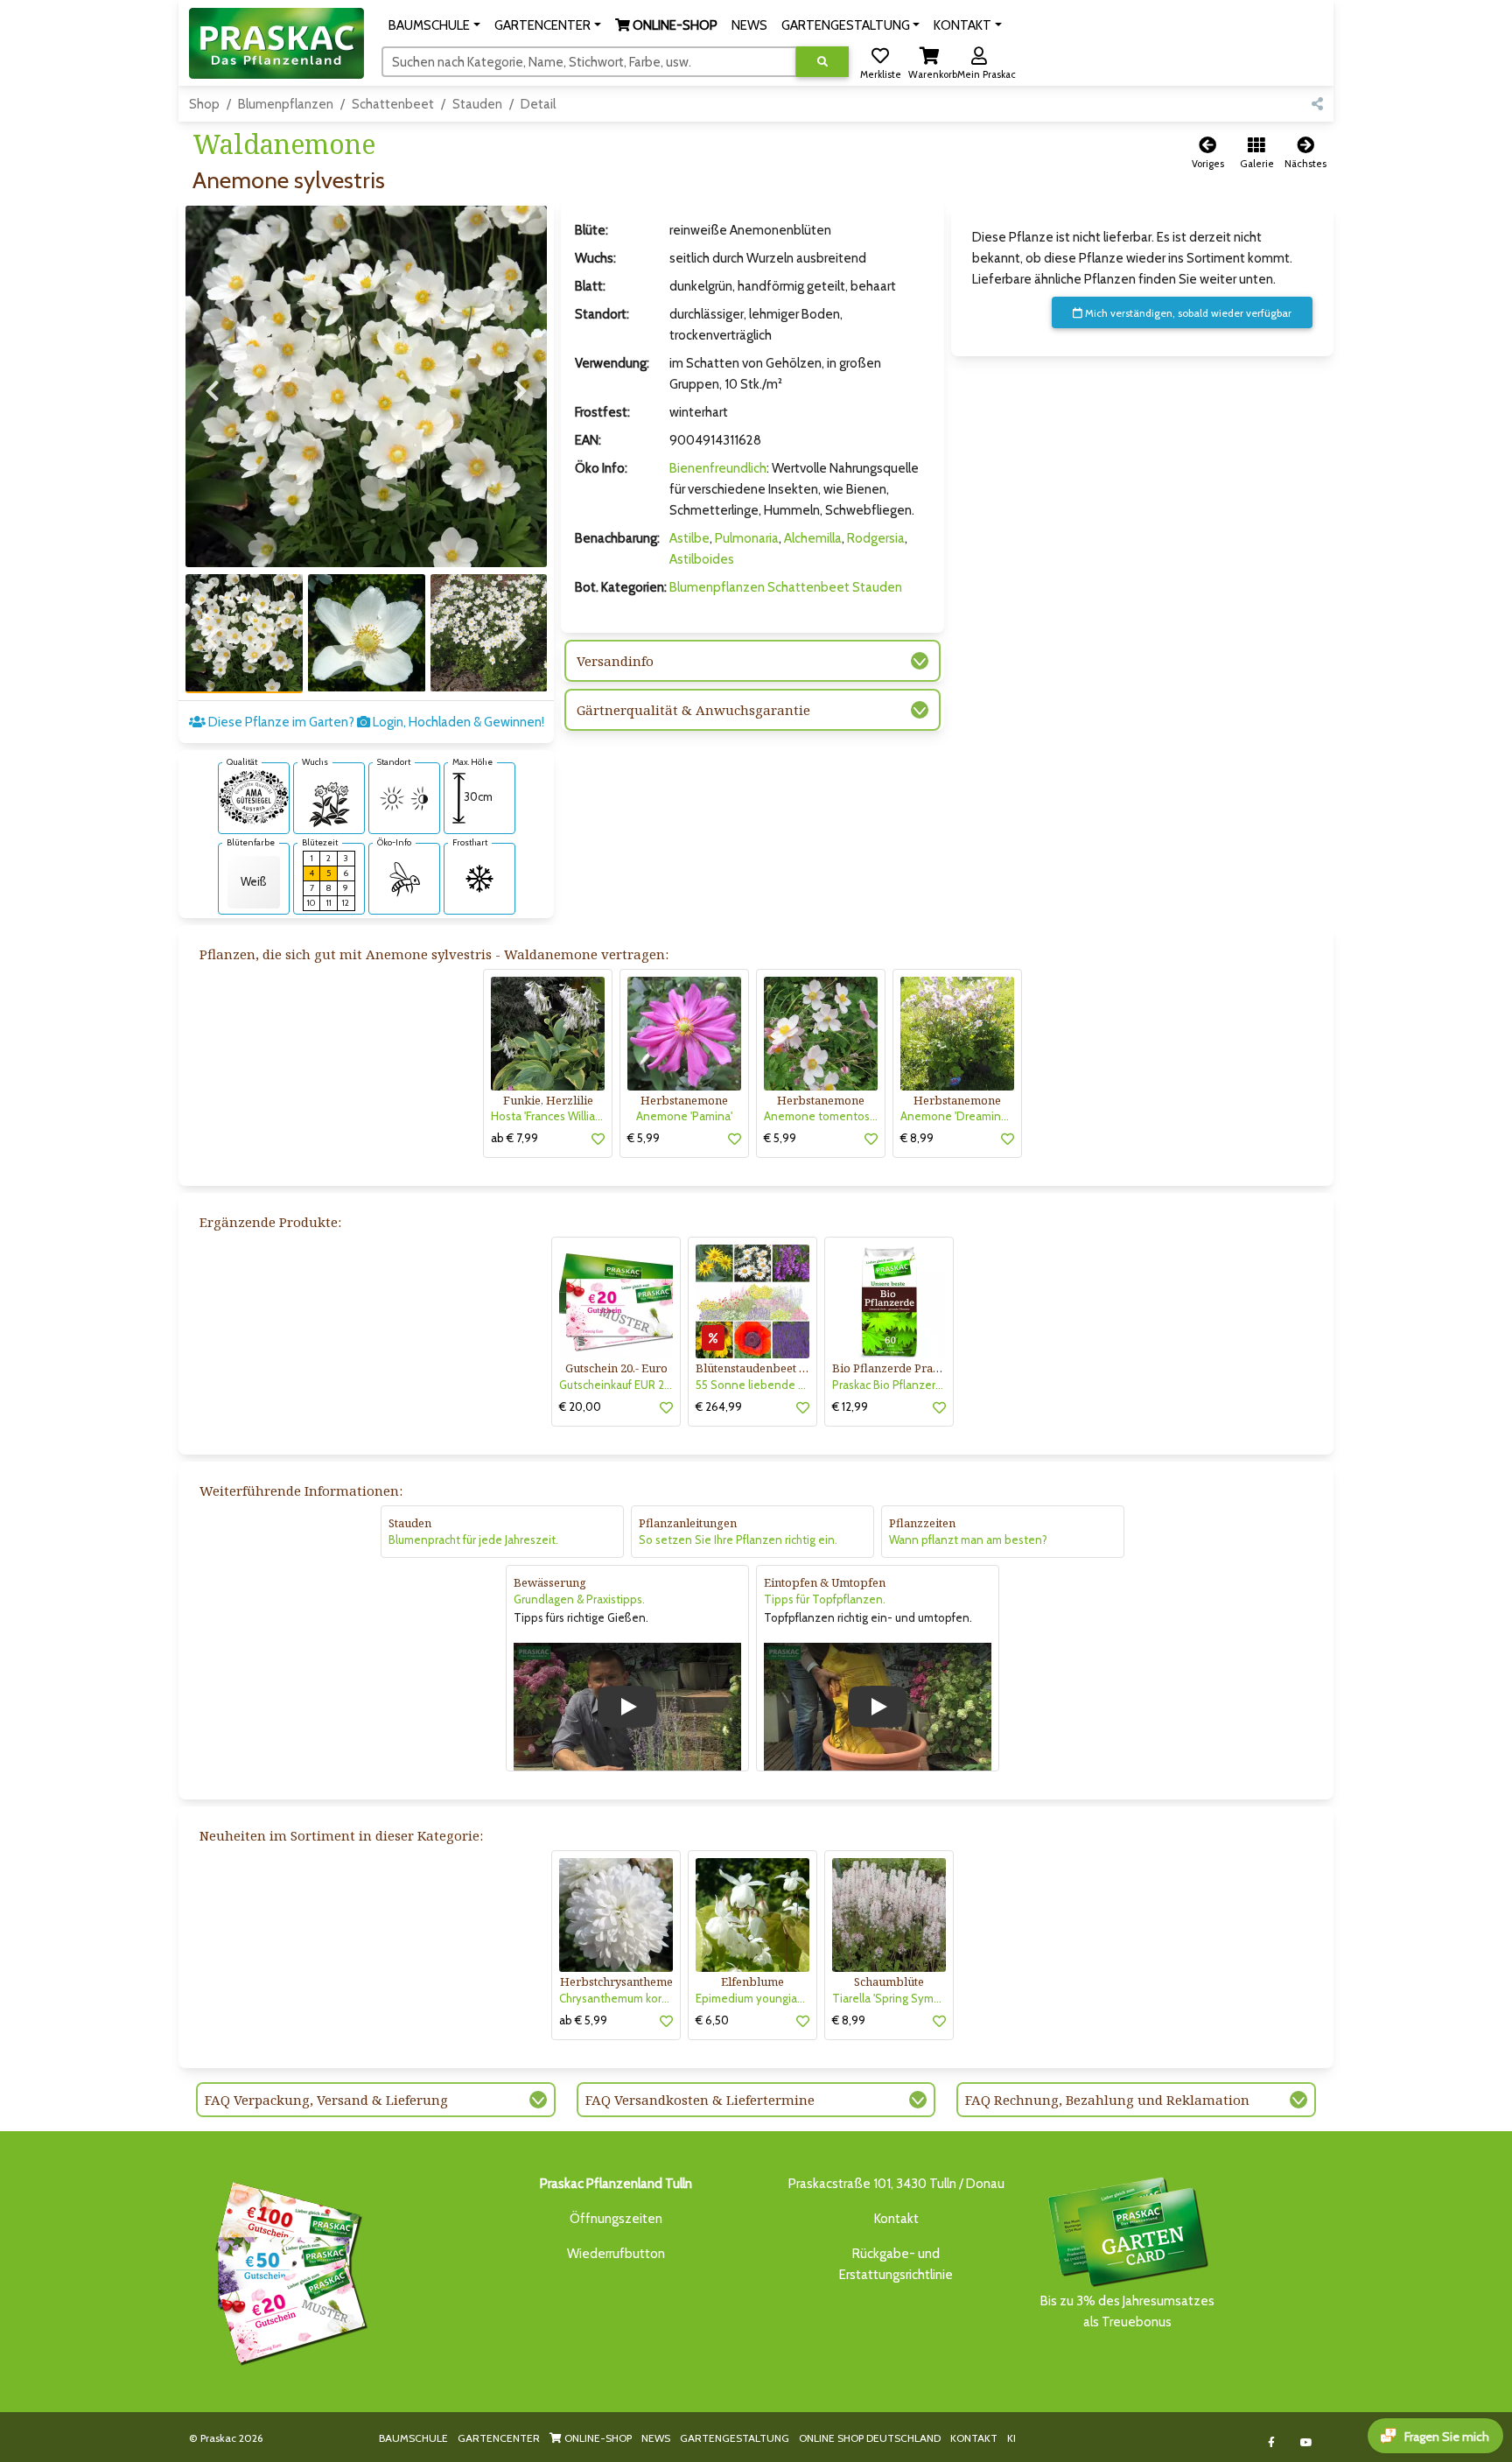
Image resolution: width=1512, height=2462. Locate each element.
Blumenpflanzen (286, 104)
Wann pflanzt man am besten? (968, 1540)
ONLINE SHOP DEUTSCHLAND (870, 2438)
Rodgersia (876, 538)
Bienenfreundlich (718, 468)
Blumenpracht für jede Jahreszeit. (473, 1540)
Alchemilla (813, 538)
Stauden (477, 104)
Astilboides (702, 559)
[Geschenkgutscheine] (287, 2270)
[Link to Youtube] (1307, 2442)
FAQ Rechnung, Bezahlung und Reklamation (1107, 2100)
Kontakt (896, 2219)
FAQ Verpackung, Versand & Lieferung (326, 2100)
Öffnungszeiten (616, 2219)
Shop (204, 104)
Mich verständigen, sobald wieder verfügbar (1187, 313)
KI (1011, 2438)
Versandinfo (615, 661)
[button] (434, 25)
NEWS (656, 2438)
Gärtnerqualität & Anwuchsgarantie (693, 710)
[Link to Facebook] (1272, 2442)
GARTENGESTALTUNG (735, 2438)
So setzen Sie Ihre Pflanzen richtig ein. (738, 1540)
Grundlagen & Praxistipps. (579, 1599)
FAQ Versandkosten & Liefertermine (700, 2100)
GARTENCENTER (499, 2438)
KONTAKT (974, 2438)
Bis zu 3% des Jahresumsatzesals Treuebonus (1127, 2311)
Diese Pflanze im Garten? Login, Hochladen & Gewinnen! (375, 722)
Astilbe (689, 538)
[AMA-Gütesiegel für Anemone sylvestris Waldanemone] (254, 796)
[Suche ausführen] (822, 62)
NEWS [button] (749, 25)
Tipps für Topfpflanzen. (825, 1599)
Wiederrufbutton (616, 2254)
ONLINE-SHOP (597, 2438)
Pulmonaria (747, 538)
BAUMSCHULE (413, 2438)
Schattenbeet (393, 104)
